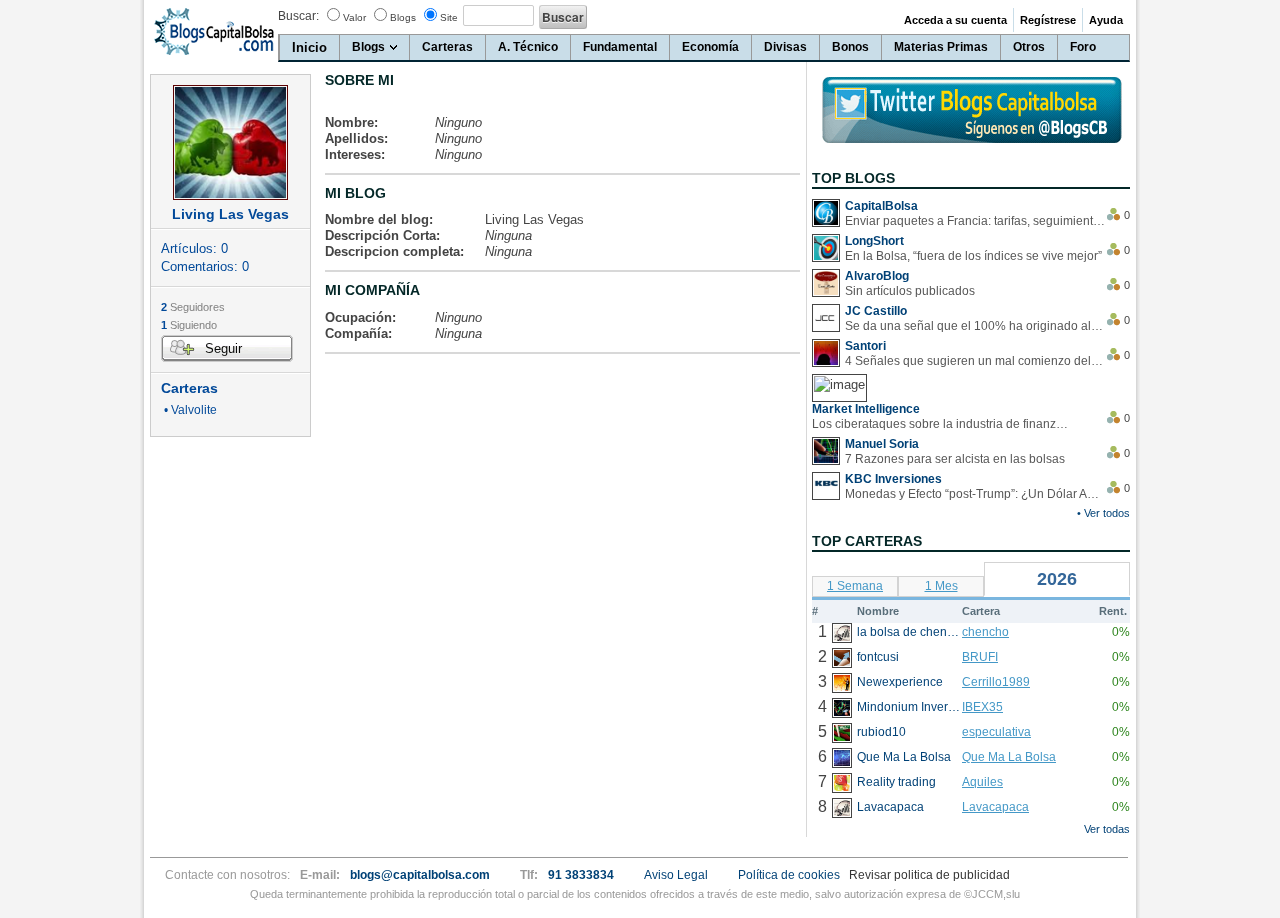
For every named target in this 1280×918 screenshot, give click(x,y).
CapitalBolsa (881, 206)
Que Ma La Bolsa (1009, 757)
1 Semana (855, 586)
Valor (354, 17)
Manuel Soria (882, 444)
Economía (710, 47)
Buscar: (298, 16)
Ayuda (1106, 20)
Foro (1083, 47)
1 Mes (941, 586)
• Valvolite (189, 410)
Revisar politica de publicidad (929, 875)
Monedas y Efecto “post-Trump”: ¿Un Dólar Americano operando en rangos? (975, 494)
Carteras (447, 47)
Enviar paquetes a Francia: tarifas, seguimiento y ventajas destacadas (975, 221)
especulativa (996, 732)
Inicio (309, 47)
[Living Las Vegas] (230, 142)
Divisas (785, 47)
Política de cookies (789, 875)
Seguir (223, 348)
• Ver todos (1103, 513)
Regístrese (1048, 20)
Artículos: (194, 248)
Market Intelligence (866, 409)
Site (449, 17)
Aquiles (982, 782)
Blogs (403, 17)
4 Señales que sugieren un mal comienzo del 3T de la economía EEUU (975, 361)
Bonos (850, 47)
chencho (985, 632)
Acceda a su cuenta (955, 20)
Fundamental (620, 47)
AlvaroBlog (877, 276)
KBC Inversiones (893, 479)
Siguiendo (189, 325)
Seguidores (193, 307)
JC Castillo (876, 311)
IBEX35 (982, 707)
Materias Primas (941, 47)
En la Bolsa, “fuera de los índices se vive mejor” (973, 256)
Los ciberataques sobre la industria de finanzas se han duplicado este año (942, 424)
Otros (1029, 47)
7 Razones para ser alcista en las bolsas (955, 459)
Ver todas (1107, 829)
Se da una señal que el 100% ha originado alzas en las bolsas (975, 326)
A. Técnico (528, 47)
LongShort (874, 241)
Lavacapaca (995, 807)
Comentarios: (205, 266)
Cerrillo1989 (996, 682)
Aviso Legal (676, 875)
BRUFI (980, 657)
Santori (865, 346)
